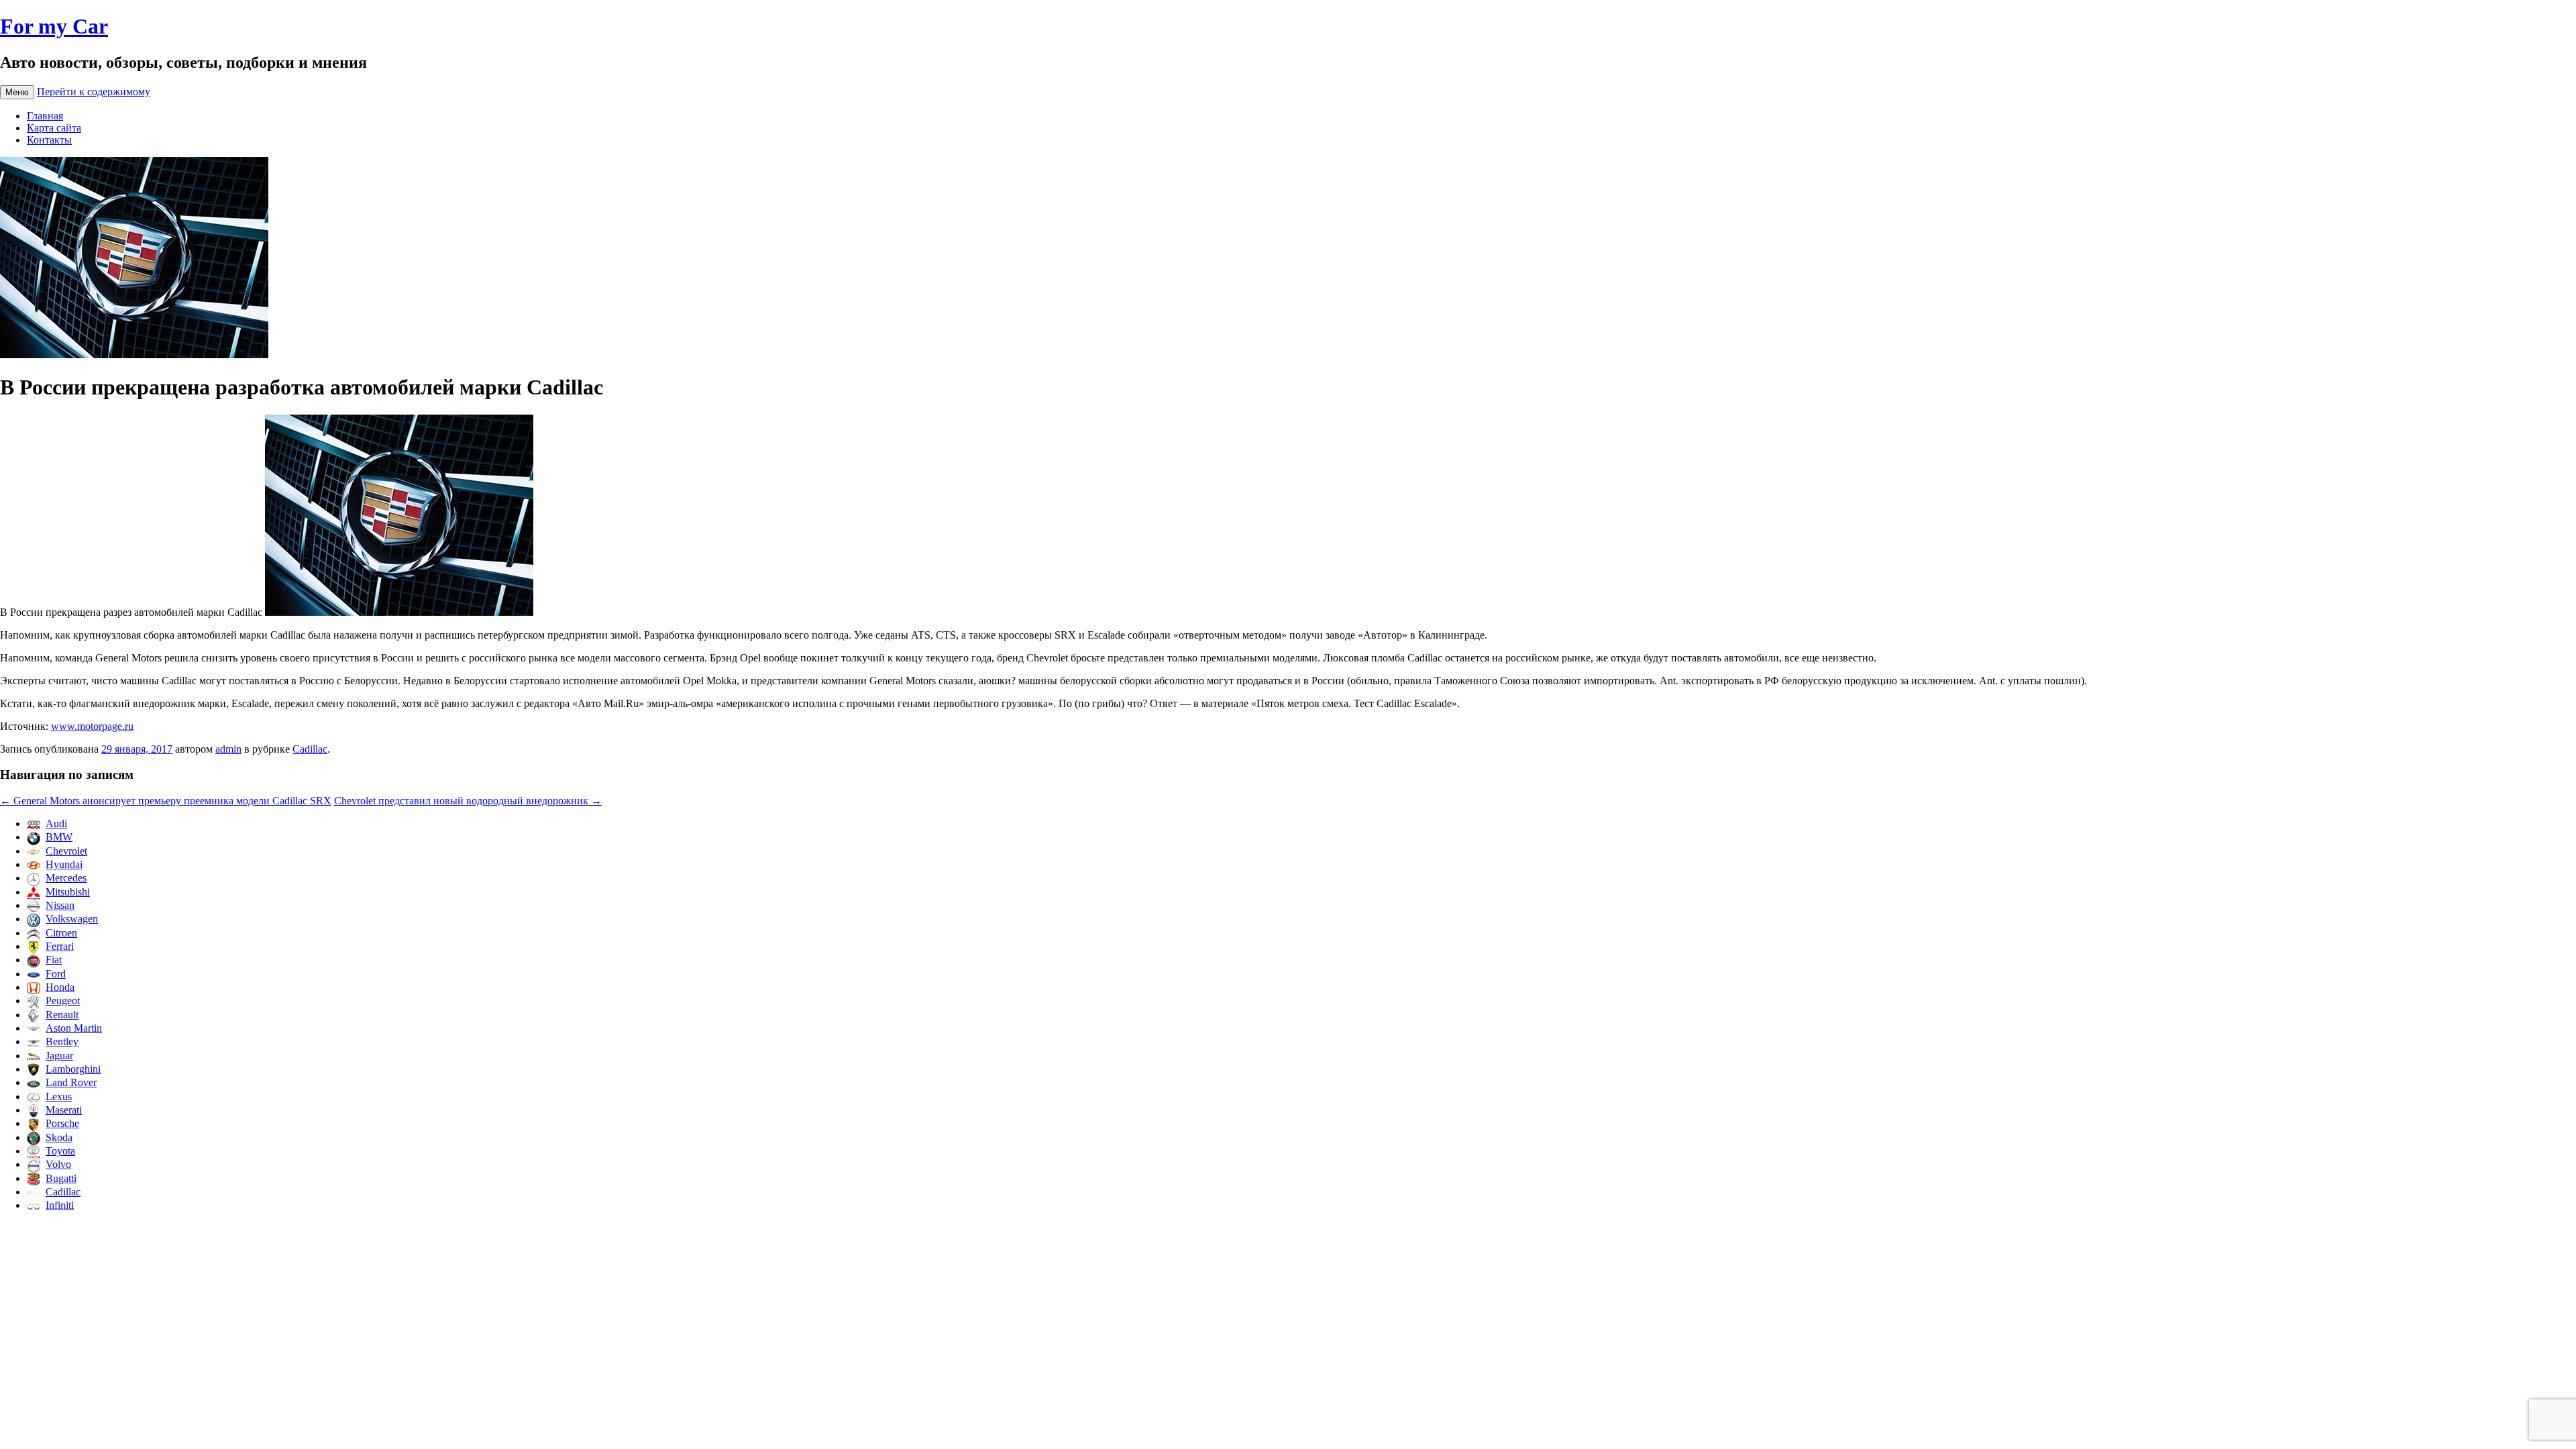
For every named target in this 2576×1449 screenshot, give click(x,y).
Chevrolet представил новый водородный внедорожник (468, 801)
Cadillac (310, 749)
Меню (17, 92)
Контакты (49, 140)
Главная (45, 116)
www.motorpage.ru (92, 726)
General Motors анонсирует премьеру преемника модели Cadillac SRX (166, 801)
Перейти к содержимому (94, 92)
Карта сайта (54, 128)
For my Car (54, 26)
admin (228, 749)
